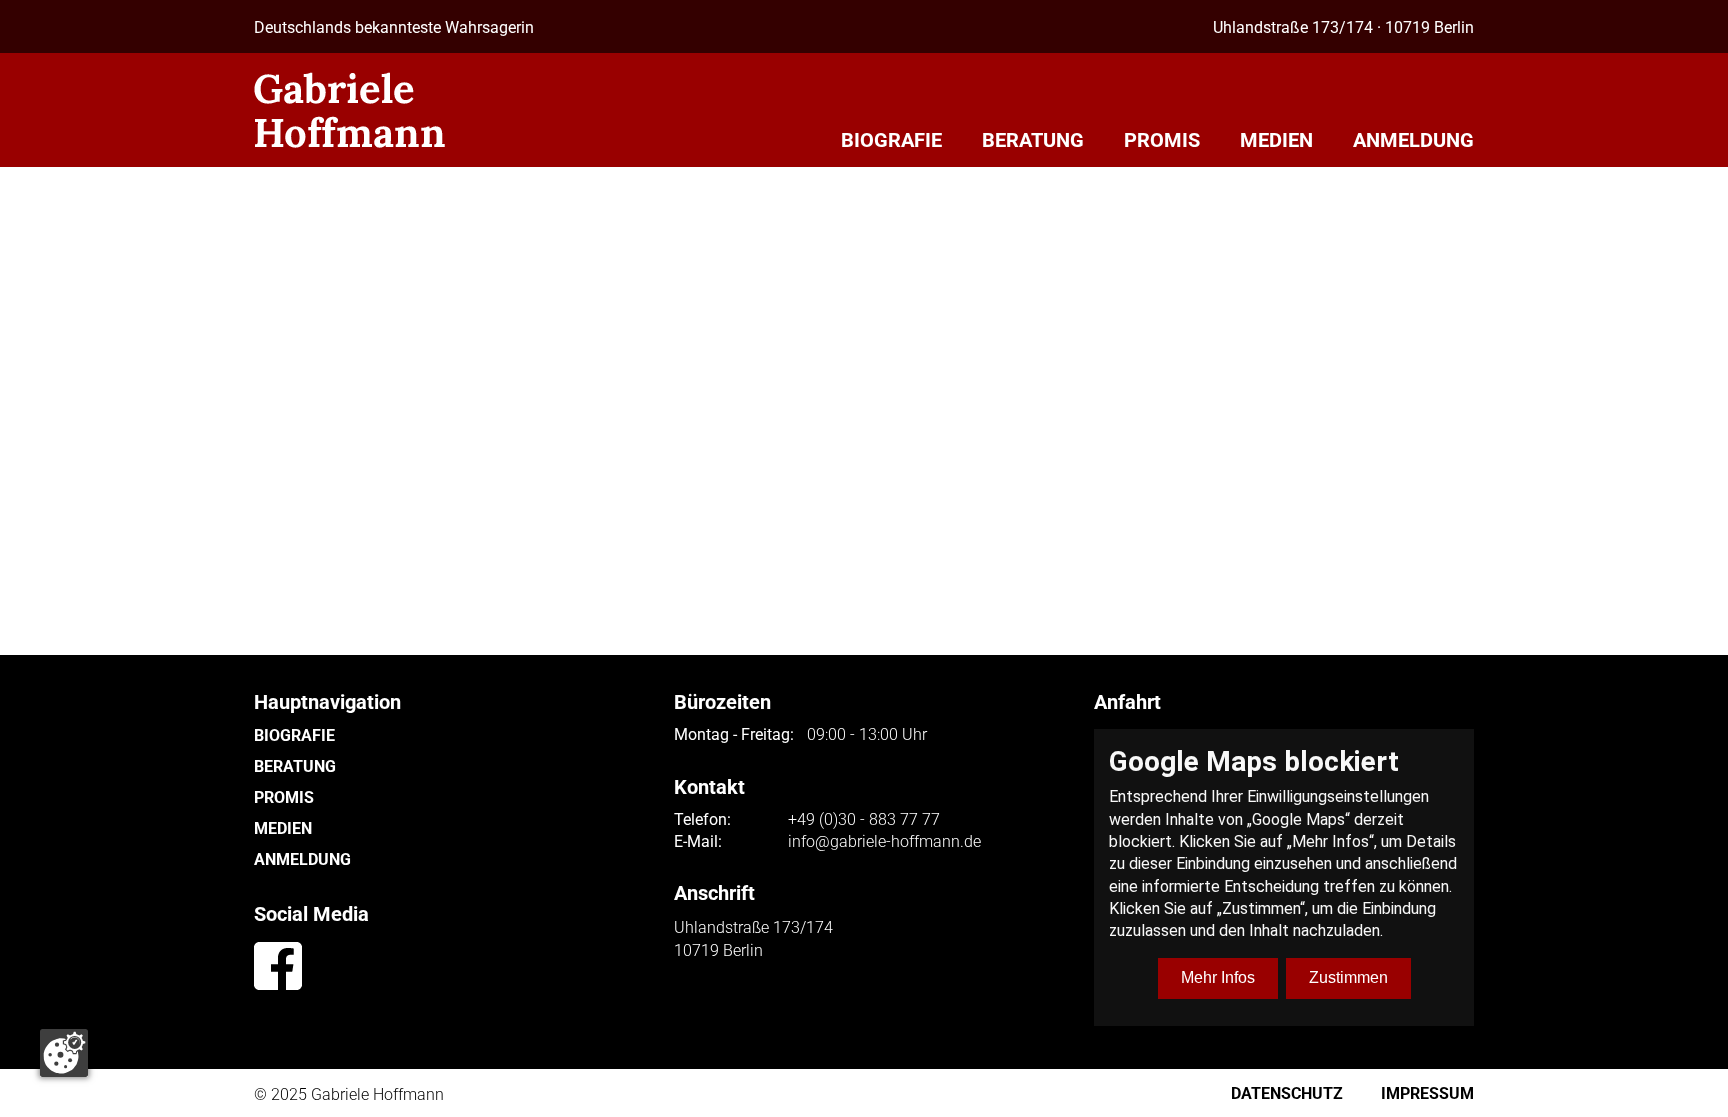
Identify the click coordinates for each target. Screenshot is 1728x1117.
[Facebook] (278, 966)
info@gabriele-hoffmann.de (884, 842)
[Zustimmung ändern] (64, 1053)
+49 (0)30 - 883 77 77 (864, 820)
